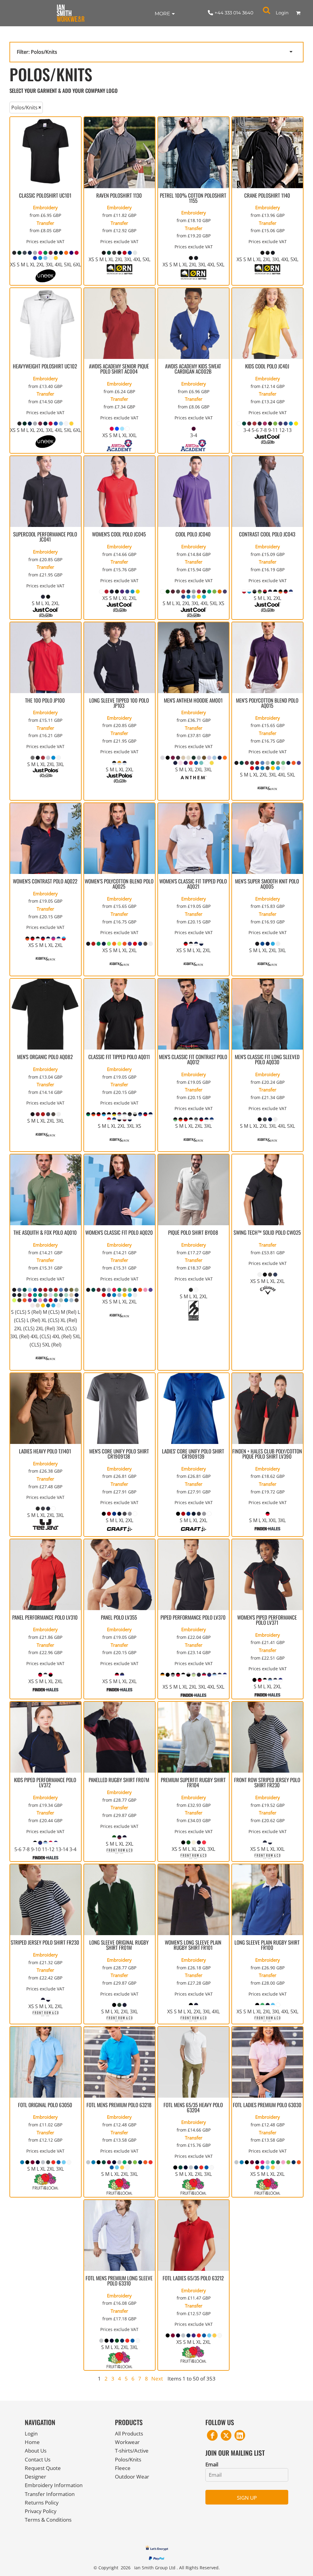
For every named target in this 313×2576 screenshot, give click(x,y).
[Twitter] (226, 2435)
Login (282, 13)
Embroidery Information (54, 2485)
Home (32, 2442)
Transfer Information (50, 2494)
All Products (129, 2433)
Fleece (123, 2468)
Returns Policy (42, 2503)
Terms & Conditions (48, 2520)
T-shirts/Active (132, 2451)
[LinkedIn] (240, 2435)
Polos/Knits (128, 2459)
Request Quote (43, 2468)
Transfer (45, 223)
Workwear (127, 2442)
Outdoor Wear (132, 2477)
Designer (35, 2477)
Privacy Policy (41, 2511)
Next (157, 2379)
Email (212, 2464)
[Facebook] (212, 2435)
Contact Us (38, 2459)
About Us (36, 2451)
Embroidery (45, 207)
